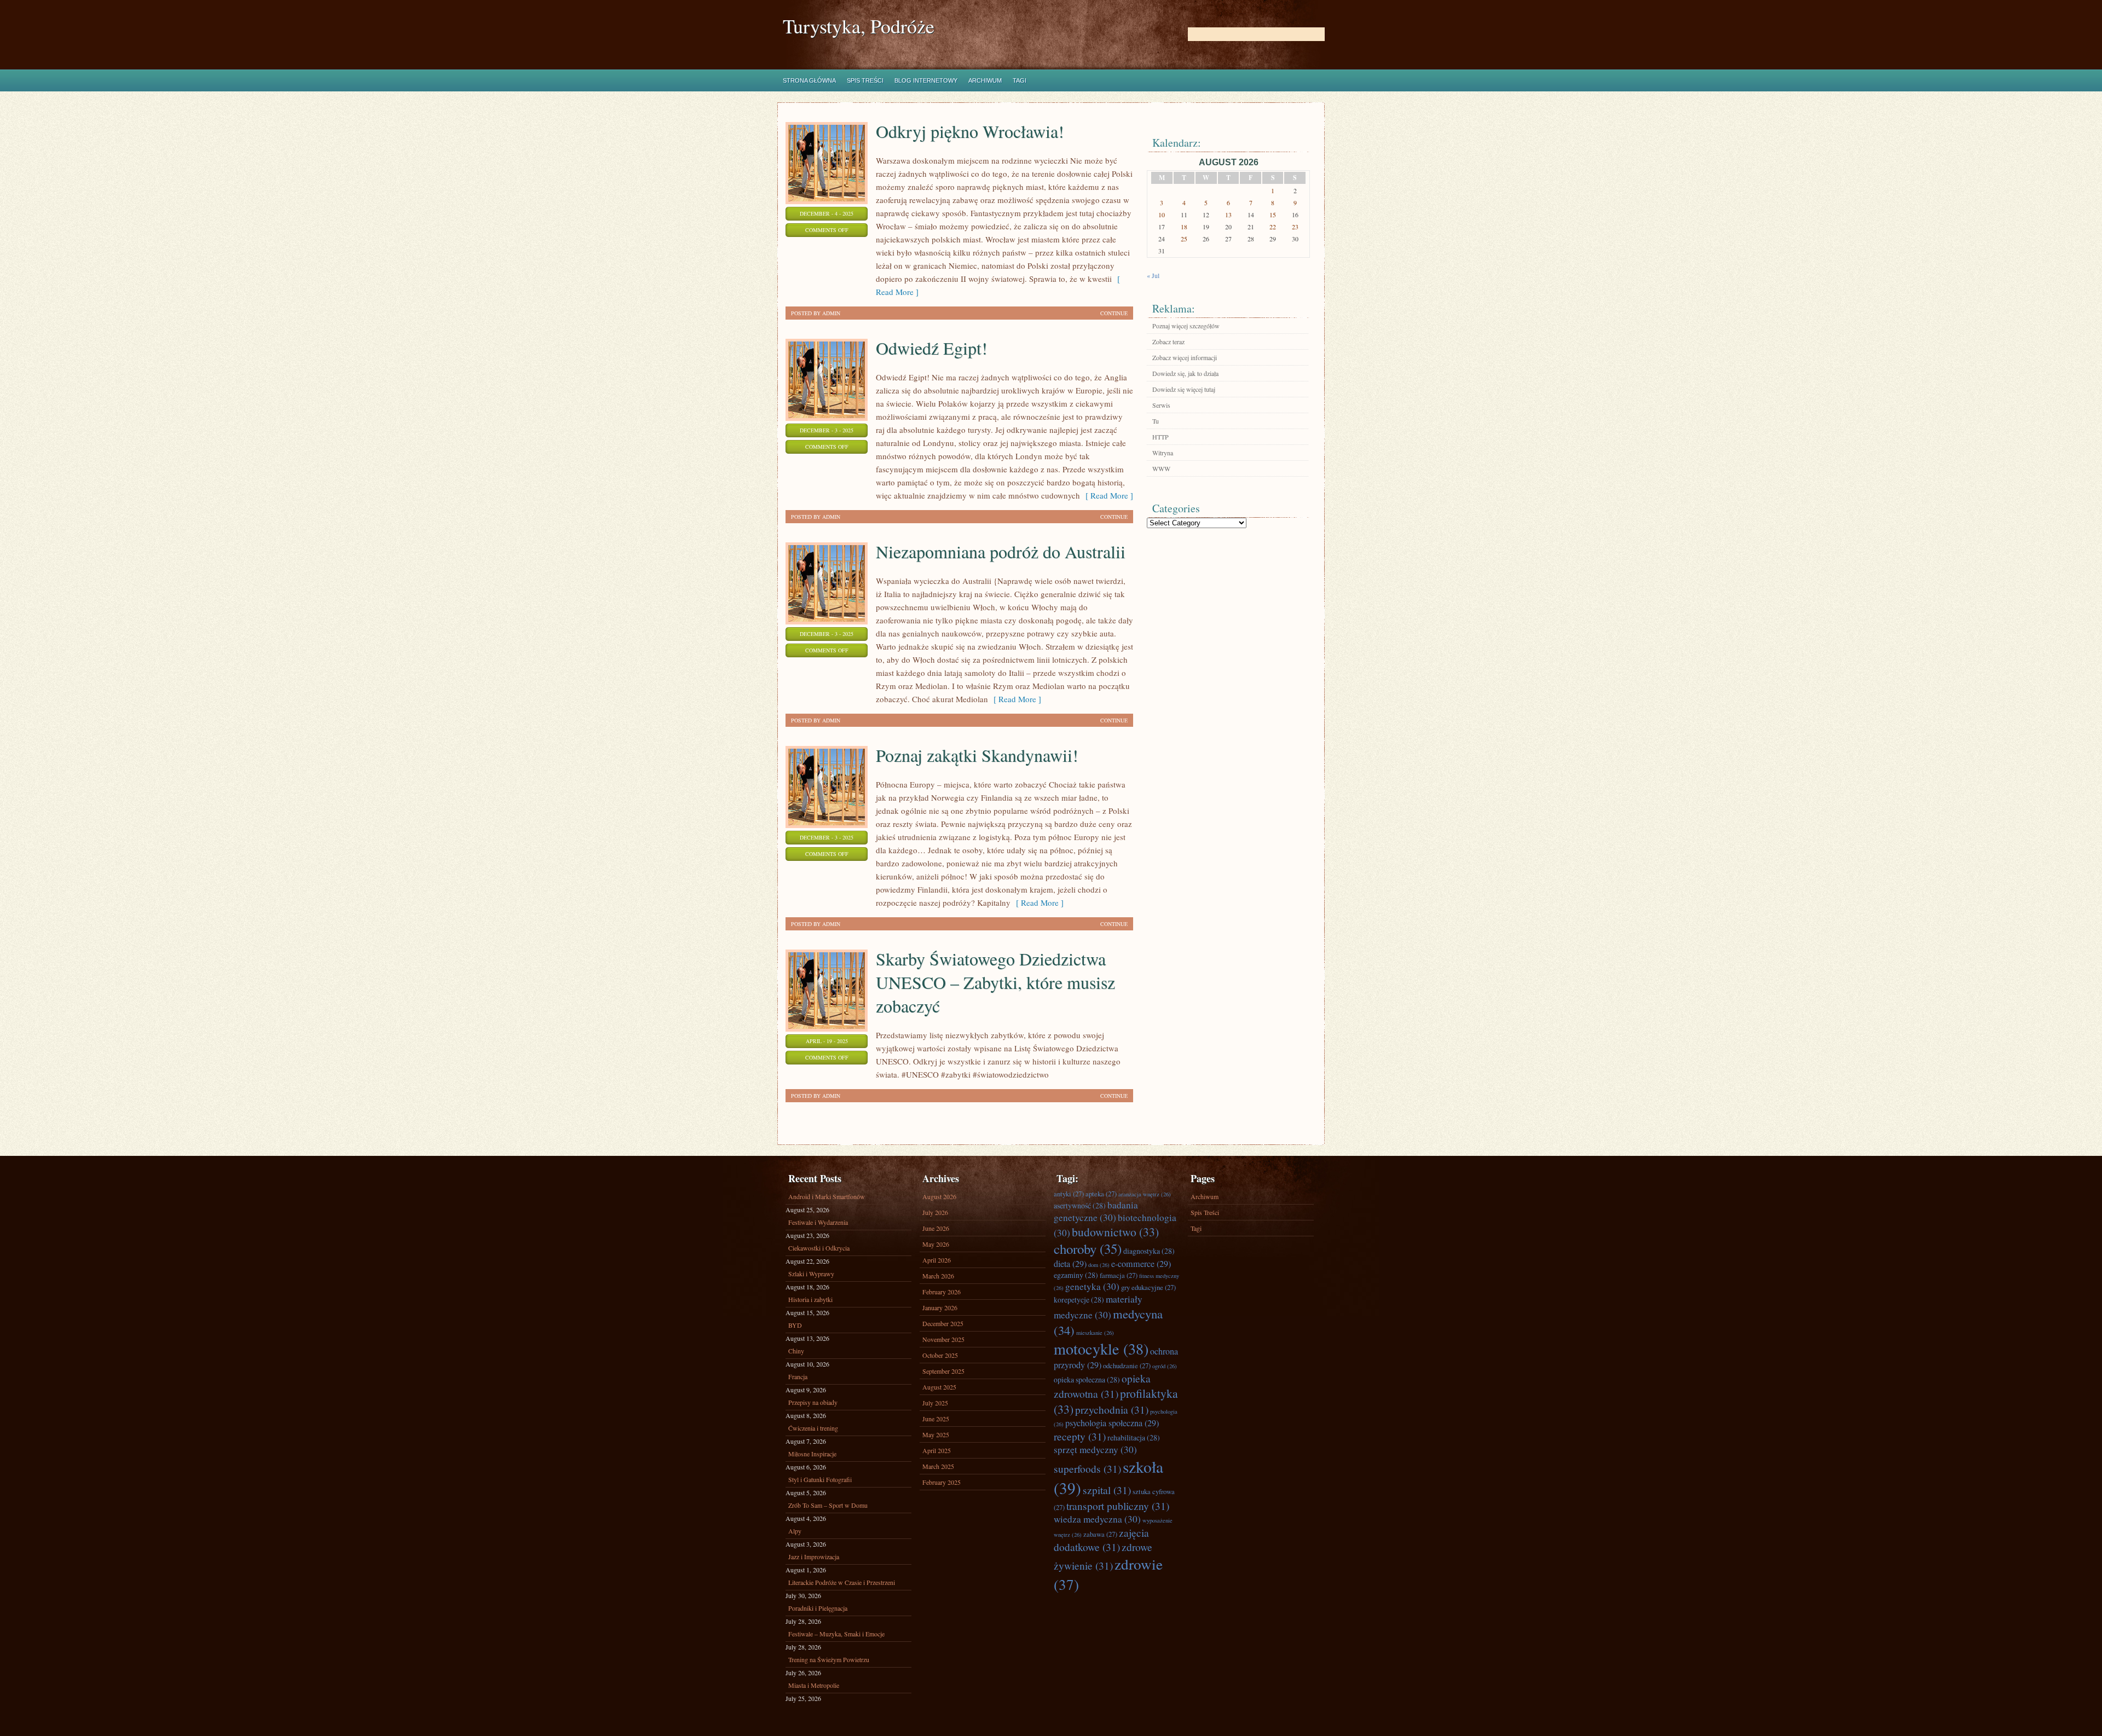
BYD (795, 1325)
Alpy (795, 1531)
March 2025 (938, 1466)
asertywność (1080, 1205)
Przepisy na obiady (813, 1402)
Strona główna (809, 80)
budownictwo (1115, 1232)
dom (1099, 1265)
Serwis (1161, 405)
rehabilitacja (1134, 1437)
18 (1184, 227)
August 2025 (939, 1387)
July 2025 (935, 1403)
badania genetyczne (1096, 1211)
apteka (1101, 1194)
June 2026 (936, 1228)
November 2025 (943, 1339)
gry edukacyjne (1148, 1287)
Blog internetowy (926, 80)
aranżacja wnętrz (1145, 1194)
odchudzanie (1127, 1365)
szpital (1107, 1490)
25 (1184, 239)
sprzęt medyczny (1095, 1449)
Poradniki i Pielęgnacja (818, 1608)
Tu (1156, 421)
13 (1228, 215)
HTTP (1160, 437)
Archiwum (985, 80)
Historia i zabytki (810, 1299)
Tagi (1020, 80)
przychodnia (1112, 1409)
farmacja (1119, 1275)
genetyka (1092, 1286)
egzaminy (1076, 1275)
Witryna (1163, 453)
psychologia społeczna (1112, 1423)
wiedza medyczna (1097, 1519)
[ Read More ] (1107, 495)
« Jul (1153, 275)
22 (1273, 227)
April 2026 (937, 1260)
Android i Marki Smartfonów (827, 1196)
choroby (1088, 1249)
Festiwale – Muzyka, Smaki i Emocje (836, 1634)
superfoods (1087, 1468)
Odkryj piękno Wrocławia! (970, 131)
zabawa (1100, 1534)
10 (1162, 215)
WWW (1161, 468)
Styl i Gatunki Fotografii (820, 1479)
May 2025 (936, 1434)
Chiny (796, 1351)
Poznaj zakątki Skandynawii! (977, 755)
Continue (1114, 313)
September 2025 (943, 1371)
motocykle (1101, 1349)
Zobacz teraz (1168, 342)
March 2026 (938, 1276)
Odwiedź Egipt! (932, 348)
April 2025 (937, 1450)
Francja (798, 1376)
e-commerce (1141, 1264)
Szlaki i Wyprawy (811, 1274)
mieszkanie (1095, 1333)
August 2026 (939, 1196)
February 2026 (942, 1292)
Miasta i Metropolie (814, 1685)
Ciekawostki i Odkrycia (819, 1248)
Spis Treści (865, 80)
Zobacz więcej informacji (1185, 357)
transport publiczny (1118, 1506)
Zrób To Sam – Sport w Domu (828, 1505)
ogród (1165, 1366)
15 (1273, 215)
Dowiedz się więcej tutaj (1184, 389)
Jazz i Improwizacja (814, 1556)
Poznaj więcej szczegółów (1186, 326)
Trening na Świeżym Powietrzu (829, 1659)
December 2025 (943, 1323)
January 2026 (940, 1307)
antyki (1069, 1194)
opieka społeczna (1087, 1379)
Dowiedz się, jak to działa (1185, 373)
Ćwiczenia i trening (813, 1428)
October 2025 (940, 1355)
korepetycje (1079, 1300)
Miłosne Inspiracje (812, 1454)
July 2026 (935, 1212)
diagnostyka (1149, 1251)
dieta (1070, 1264)
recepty (1080, 1436)
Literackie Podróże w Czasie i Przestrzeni (842, 1582)
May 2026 (936, 1244)
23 (1295, 227)
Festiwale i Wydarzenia (818, 1222)
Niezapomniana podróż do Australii (1001, 551)
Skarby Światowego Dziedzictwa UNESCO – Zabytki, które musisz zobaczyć (995, 982)
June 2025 (936, 1419)
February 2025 (942, 1482)
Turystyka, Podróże (859, 26)
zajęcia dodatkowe (1101, 1540)
